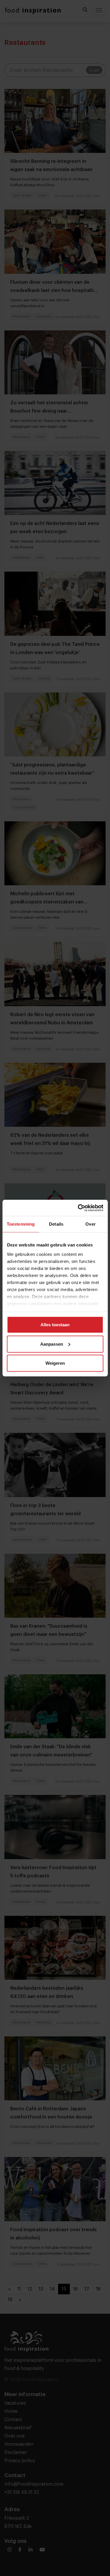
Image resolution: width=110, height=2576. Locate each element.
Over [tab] (90, 1224)
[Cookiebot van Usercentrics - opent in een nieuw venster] (78, 1208)
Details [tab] (56, 1224)
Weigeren (55, 1363)
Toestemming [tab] (21, 1224)
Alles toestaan (55, 1325)
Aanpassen (52, 1344)
